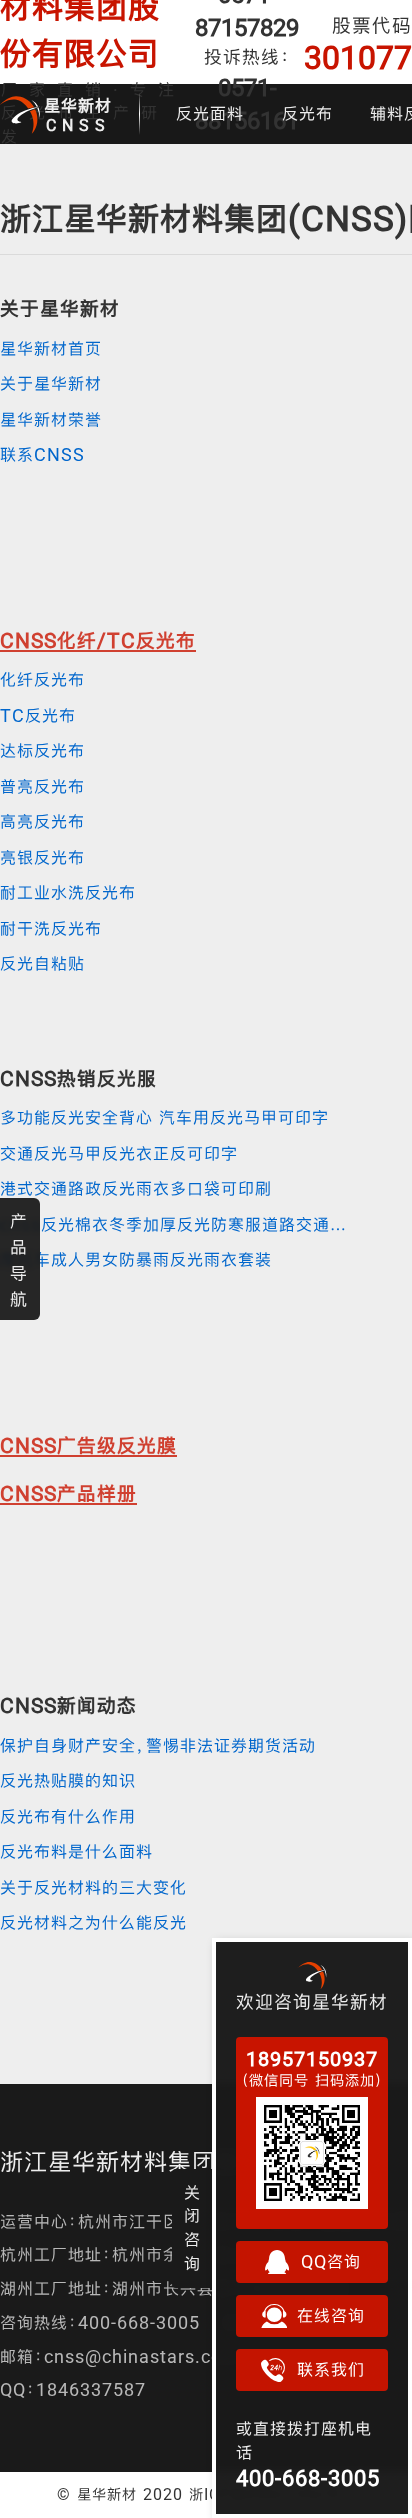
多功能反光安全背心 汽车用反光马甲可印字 (164, 1117)
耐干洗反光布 (51, 928)
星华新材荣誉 (51, 419)
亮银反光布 (42, 857)
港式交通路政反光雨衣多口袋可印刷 (136, 1188)
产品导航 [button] (19, 1260)
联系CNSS (42, 454)
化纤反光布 (42, 679)
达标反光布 (42, 750)
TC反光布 (38, 715)
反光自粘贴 (42, 963)
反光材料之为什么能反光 (93, 1922)
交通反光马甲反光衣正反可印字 (119, 1153)
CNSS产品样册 (68, 1493)
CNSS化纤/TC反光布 (98, 640)
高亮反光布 (42, 821)
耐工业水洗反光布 (68, 892)
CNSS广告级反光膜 (88, 1445)
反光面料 (210, 113)
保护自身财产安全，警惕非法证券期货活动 (158, 1745)
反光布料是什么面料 (76, 1851)
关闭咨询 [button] (192, 2228)
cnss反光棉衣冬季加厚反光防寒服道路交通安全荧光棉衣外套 (180, 1224)
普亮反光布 (42, 786)
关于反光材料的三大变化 (93, 1887)
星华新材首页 (51, 348)
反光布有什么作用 (68, 1816)
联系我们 (331, 2369)
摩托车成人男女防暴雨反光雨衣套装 (136, 1259)
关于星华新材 (51, 383)
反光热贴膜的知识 (68, 1780)
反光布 (307, 113)
